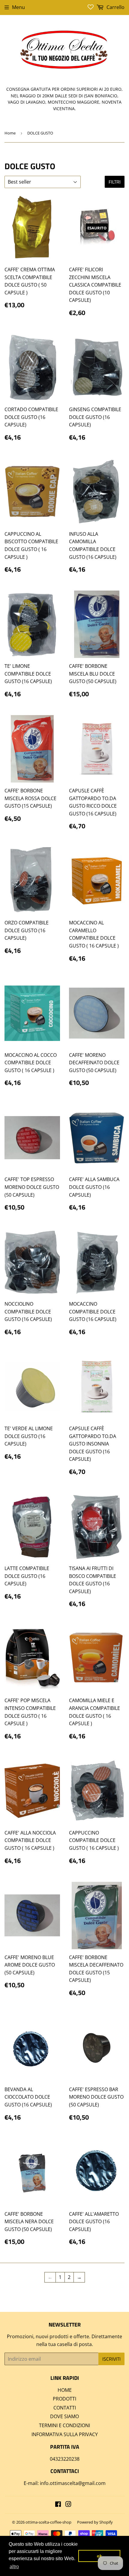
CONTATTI (65, 2408)
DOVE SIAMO (64, 2416)
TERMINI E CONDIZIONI (64, 2425)
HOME (65, 2390)
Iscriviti (111, 2359)
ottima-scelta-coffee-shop (48, 2522)
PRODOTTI (64, 2399)
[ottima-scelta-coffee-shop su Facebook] (58, 2505)
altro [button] (14, 2567)
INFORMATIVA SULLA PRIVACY (65, 2434)
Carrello (115, 7)
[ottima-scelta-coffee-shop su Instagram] (68, 2505)
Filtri (115, 182)
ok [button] (99, 2556)
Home (10, 133)
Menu (18, 7)
